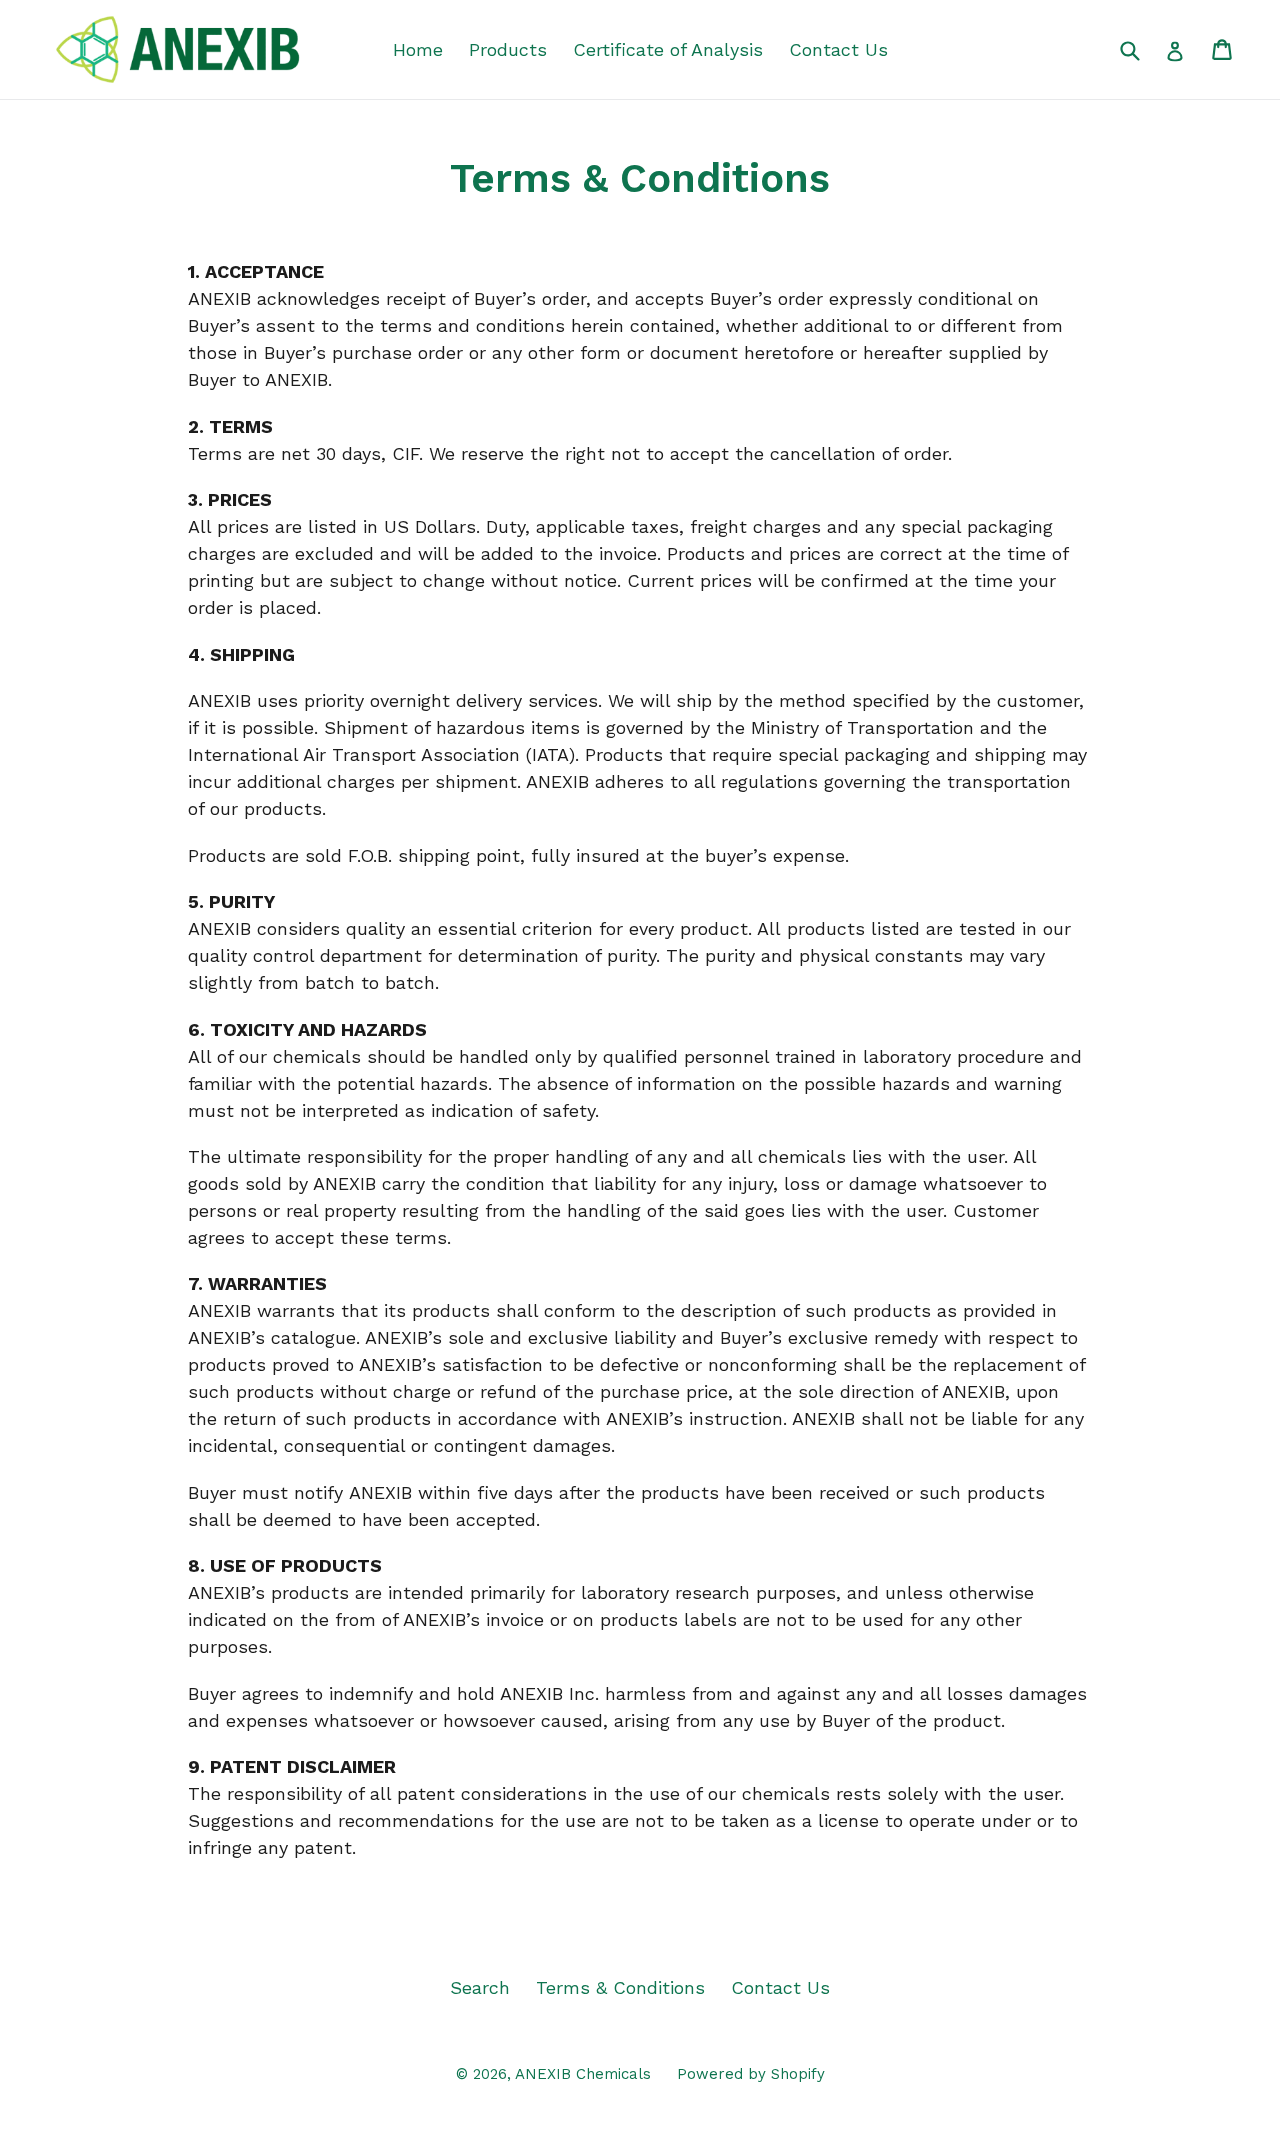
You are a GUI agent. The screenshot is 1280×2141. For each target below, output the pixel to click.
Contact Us (838, 49)
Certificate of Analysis (668, 49)
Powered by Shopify (751, 2074)
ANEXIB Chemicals (583, 2074)
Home (418, 49)
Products (508, 49)
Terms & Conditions (620, 1987)
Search (480, 1987)
